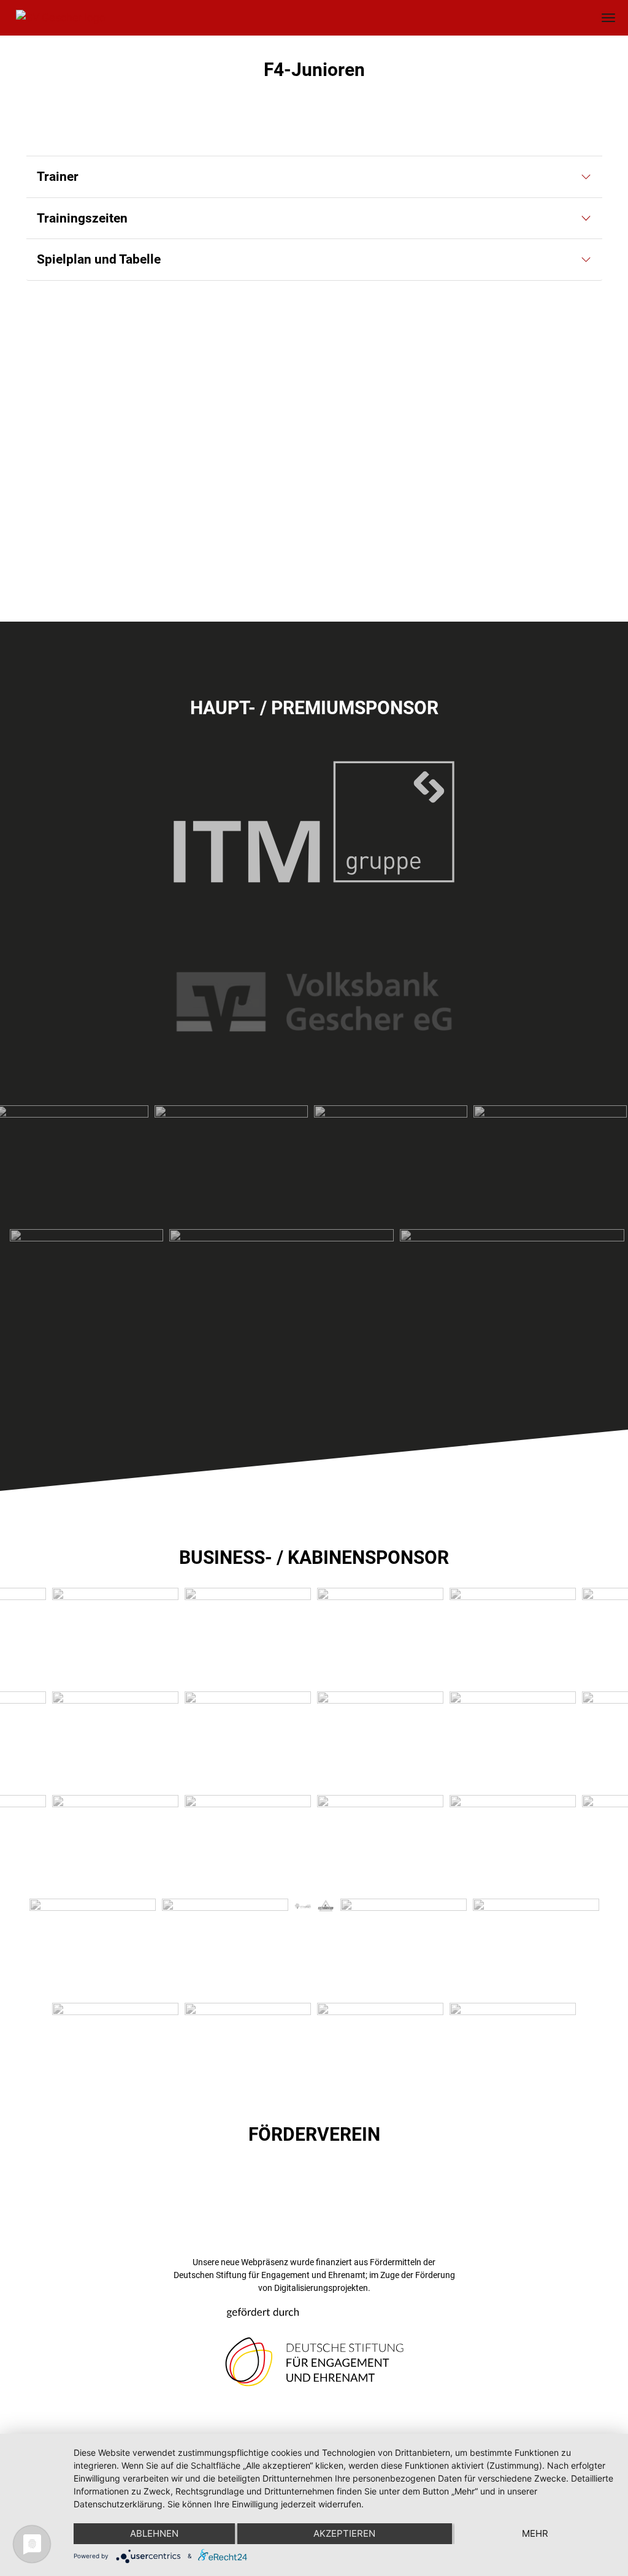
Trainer (58, 177)
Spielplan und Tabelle (99, 259)
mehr (535, 2533)
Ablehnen (154, 2533)
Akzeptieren (344, 2533)
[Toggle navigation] (609, 17)
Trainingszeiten (82, 218)
